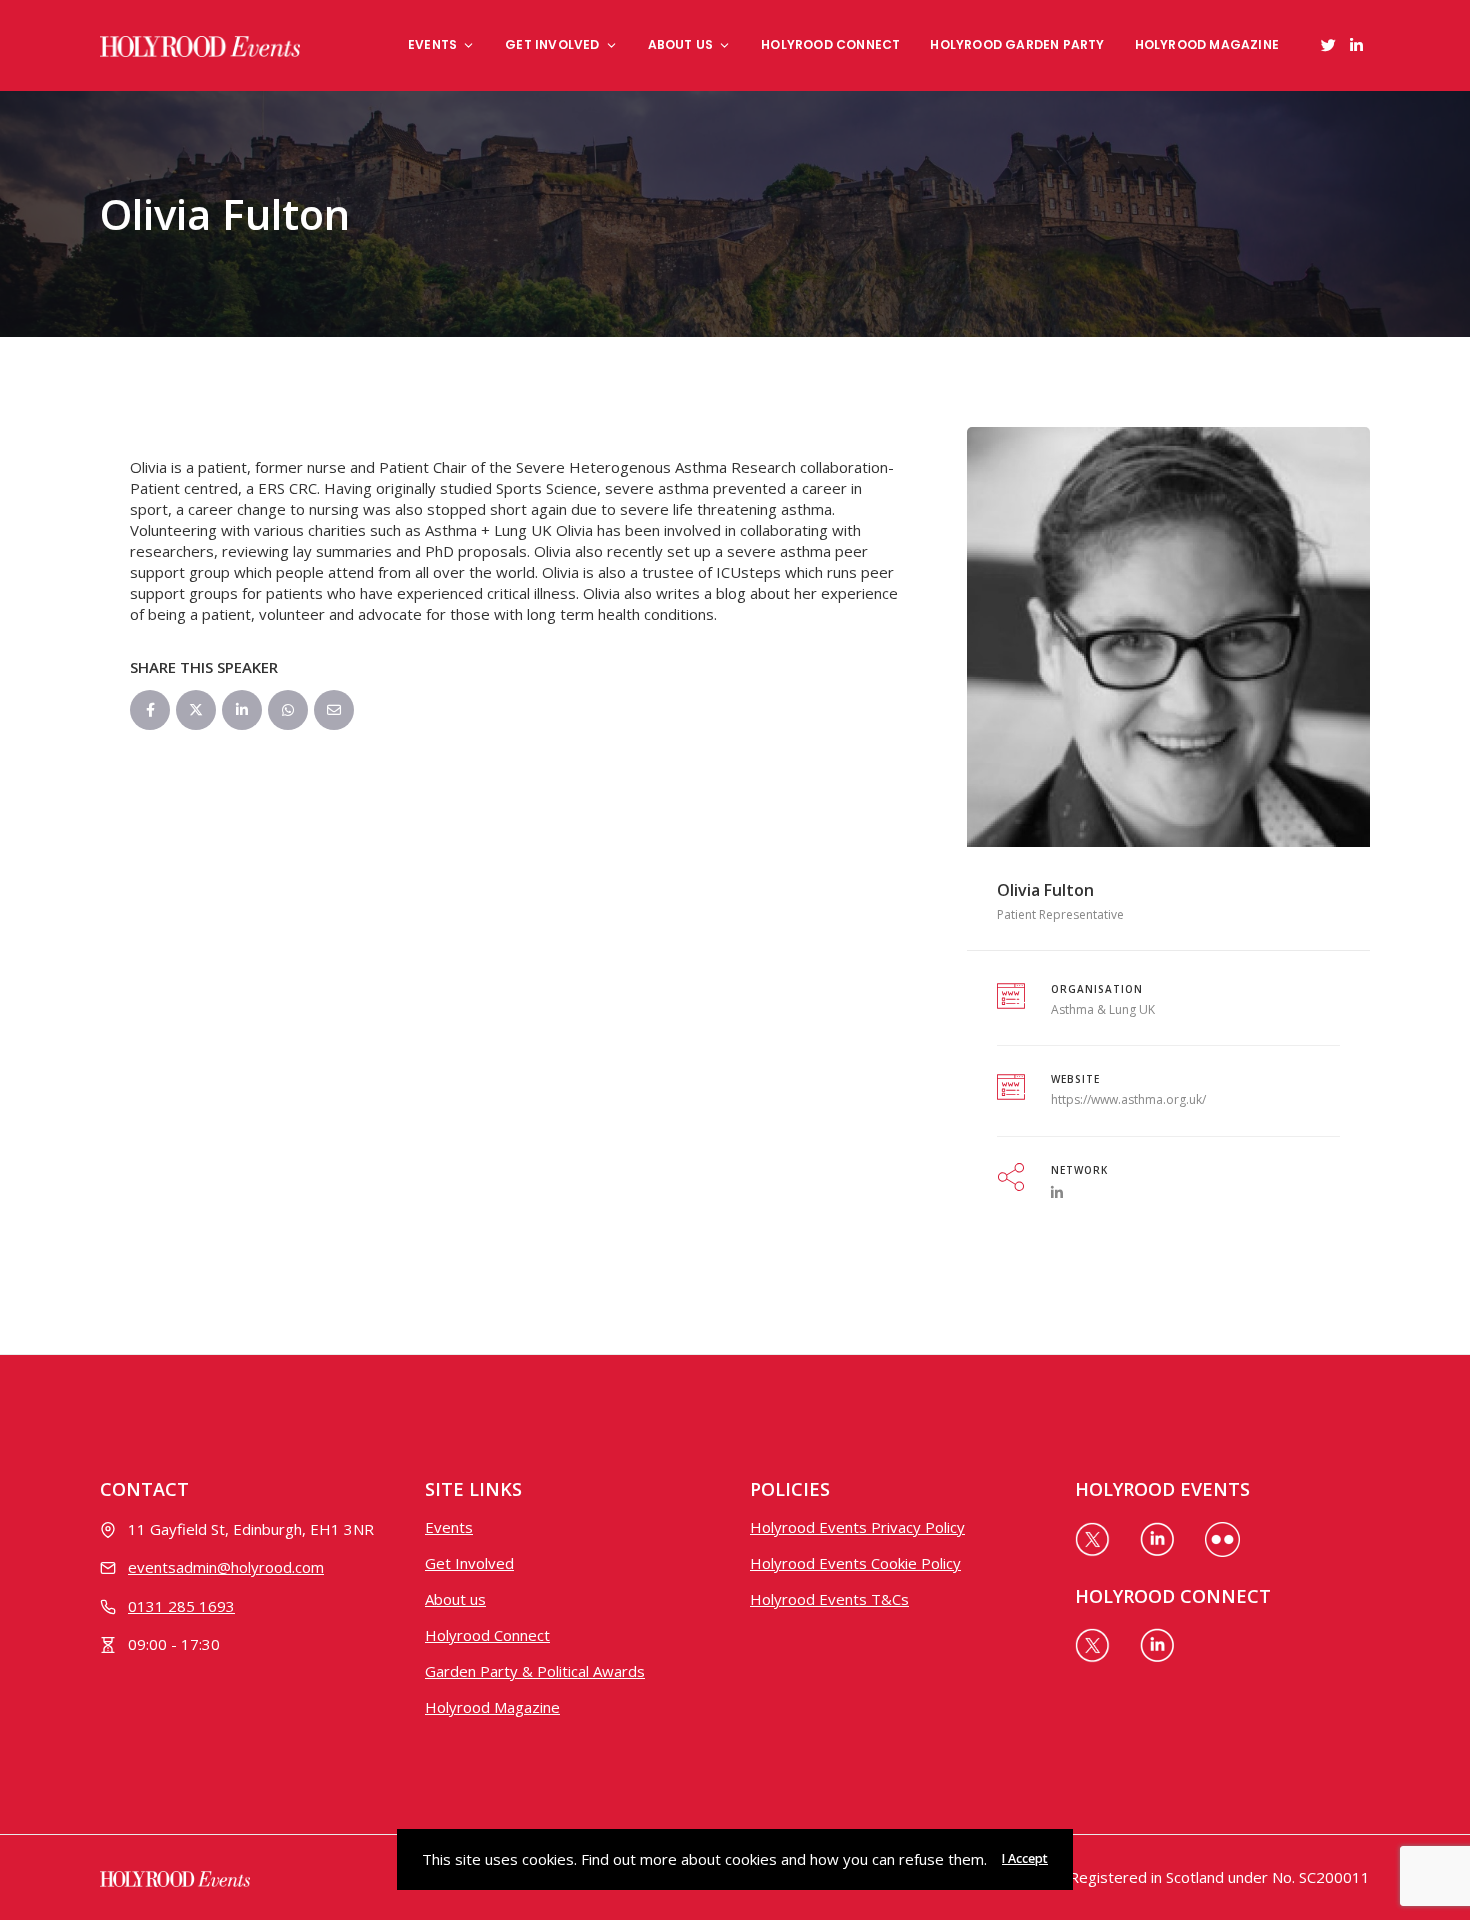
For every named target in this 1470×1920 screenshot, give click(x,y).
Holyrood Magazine (1207, 44)
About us (681, 44)
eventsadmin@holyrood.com (226, 1567)
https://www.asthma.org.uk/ (1128, 1099)
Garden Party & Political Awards (535, 1671)
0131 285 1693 (181, 1606)
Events (432, 44)
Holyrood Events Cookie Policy (855, 1563)
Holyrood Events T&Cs (829, 1599)
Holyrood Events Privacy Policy (857, 1527)
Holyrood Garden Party (1017, 44)
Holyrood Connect (830, 44)
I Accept (1025, 1858)
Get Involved (552, 44)
